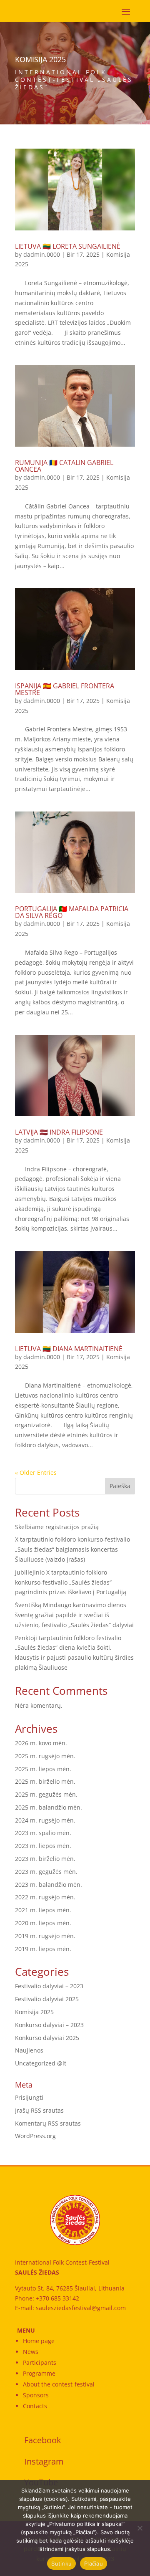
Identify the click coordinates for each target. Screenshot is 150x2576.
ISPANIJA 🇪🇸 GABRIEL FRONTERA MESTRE (65, 689)
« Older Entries (36, 1473)
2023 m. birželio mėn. (45, 1859)
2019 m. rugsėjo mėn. (45, 1936)
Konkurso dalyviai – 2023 (49, 2025)
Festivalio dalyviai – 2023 (49, 1986)
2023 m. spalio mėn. (43, 1833)
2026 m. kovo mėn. (41, 1743)
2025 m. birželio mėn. (45, 1781)
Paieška (120, 1486)
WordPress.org (35, 2136)
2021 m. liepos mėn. (43, 1910)
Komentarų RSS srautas (48, 2123)
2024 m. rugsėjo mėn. (45, 1820)
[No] (140, 2528)
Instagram (44, 2461)
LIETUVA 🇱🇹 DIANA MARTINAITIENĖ (69, 1349)
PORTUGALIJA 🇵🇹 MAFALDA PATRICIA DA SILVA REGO (72, 912)
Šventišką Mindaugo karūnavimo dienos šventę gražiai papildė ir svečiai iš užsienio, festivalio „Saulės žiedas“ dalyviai (74, 1615)
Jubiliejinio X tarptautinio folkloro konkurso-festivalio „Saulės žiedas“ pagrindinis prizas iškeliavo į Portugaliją (71, 1582)
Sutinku (61, 2563)
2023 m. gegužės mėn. (46, 1872)
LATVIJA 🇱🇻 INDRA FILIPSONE (59, 1132)
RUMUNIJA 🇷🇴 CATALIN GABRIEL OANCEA (64, 466)
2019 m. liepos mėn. (43, 1949)
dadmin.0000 (42, 254)
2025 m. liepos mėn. (43, 1769)
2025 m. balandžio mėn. (49, 1807)
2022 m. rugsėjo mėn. (45, 1897)
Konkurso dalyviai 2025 (47, 2038)
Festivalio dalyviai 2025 (47, 1999)
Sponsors (36, 2395)
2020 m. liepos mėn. (43, 1923)
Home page (39, 2341)
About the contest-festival (59, 2384)
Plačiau (94, 2563)
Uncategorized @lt (41, 2063)
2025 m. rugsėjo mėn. (45, 1756)
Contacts (35, 2406)
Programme (39, 2373)
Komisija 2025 (34, 2012)
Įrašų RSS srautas (39, 2110)
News (31, 2352)
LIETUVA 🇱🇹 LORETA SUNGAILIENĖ (68, 246)
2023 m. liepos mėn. (43, 1846)
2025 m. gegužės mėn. (46, 1794)
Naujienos (29, 2050)
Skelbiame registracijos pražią (57, 1527)
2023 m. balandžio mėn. (49, 1885)
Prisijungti (29, 2097)
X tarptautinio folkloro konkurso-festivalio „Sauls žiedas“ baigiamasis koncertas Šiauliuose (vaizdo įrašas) (72, 1549)
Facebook (43, 2440)
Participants (40, 2362)
